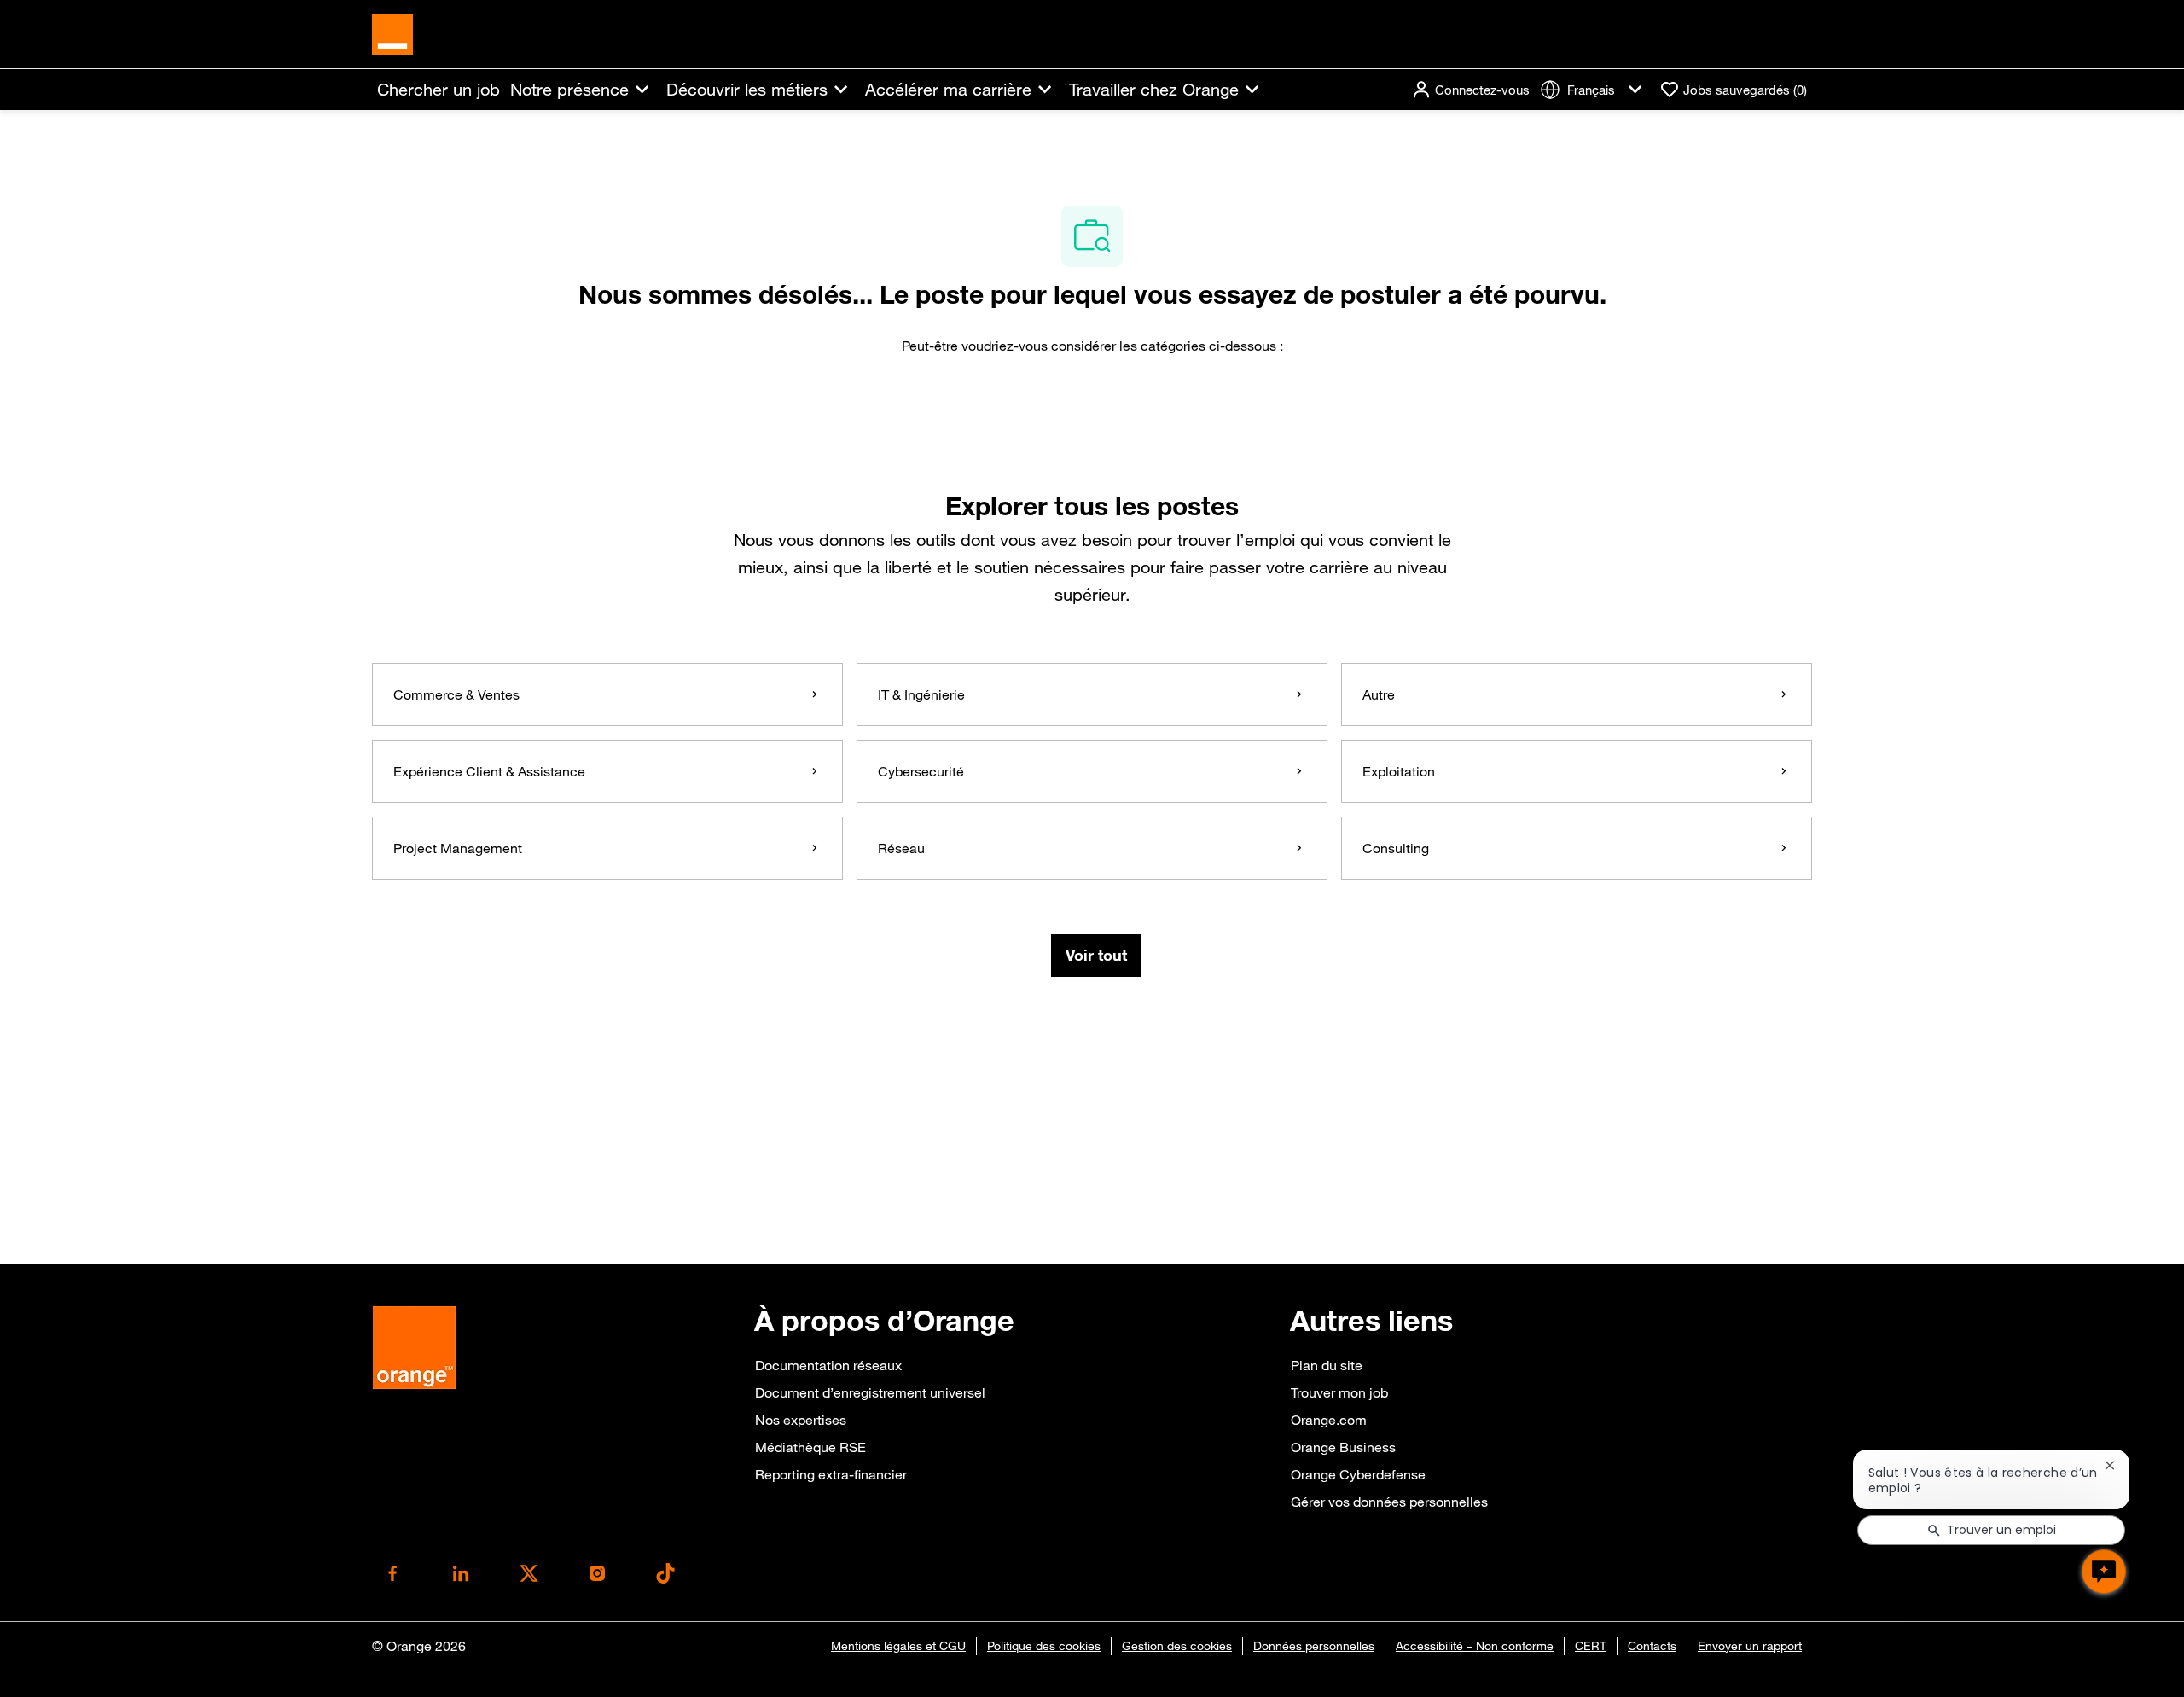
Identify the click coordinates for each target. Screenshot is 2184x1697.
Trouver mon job (1339, 1392)
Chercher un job (439, 90)
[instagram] (597, 1573)
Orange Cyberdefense (1358, 1474)
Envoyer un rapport (1750, 1646)
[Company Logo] (392, 32)
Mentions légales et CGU (898, 1646)
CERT (1591, 1646)
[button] (1470, 90)
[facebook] (392, 1573)
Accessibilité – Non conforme (1475, 1646)
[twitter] (529, 1573)
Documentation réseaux (828, 1365)
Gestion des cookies (1177, 1646)
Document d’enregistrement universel (870, 1392)
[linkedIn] (461, 1573)
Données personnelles (1314, 1646)
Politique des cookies (1044, 1646)
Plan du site (1327, 1365)
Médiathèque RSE (810, 1447)
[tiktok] (665, 1573)
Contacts (1652, 1646)
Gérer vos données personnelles (1389, 1502)
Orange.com (1329, 1420)
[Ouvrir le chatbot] (2104, 1572)
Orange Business (1343, 1447)
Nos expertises (801, 1420)
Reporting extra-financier (831, 1474)
